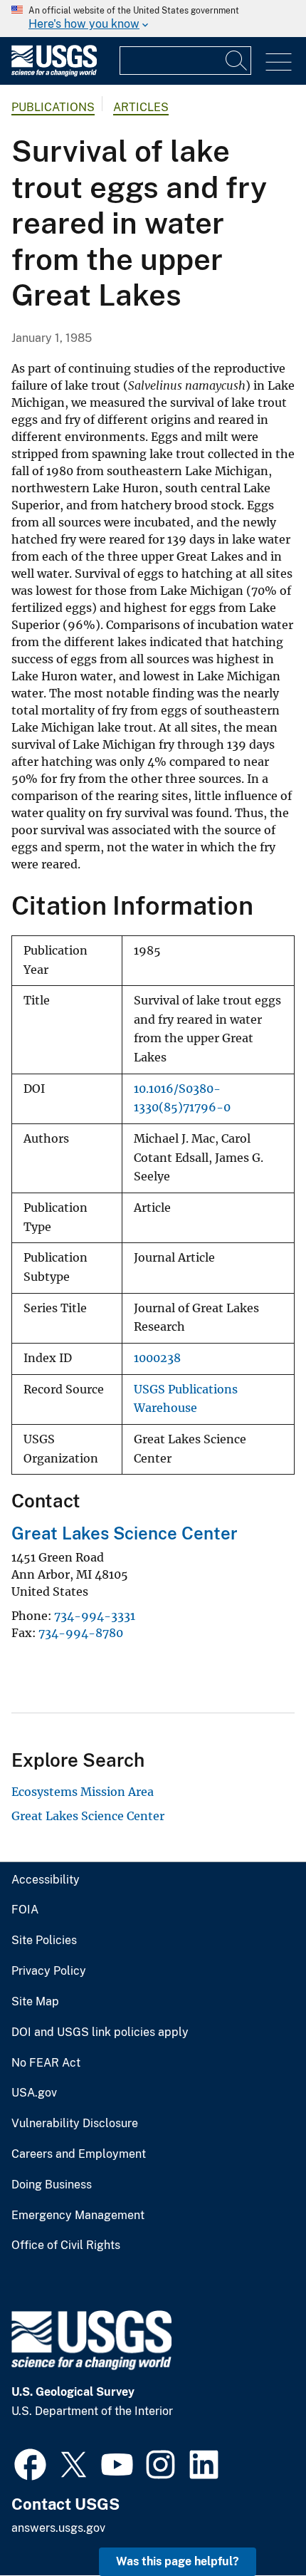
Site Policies (44, 1941)
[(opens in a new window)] (30, 2463)
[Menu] (279, 62)
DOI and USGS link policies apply (100, 2032)
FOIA (25, 1910)
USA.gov (34, 2093)
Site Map (35, 2002)
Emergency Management (78, 2216)
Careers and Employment (79, 2154)
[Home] (54, 73)
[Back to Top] (254, 2524)
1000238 (157, 1358)
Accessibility (46, 1880)
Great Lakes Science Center (125, 1533)
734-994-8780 (81, 1633)
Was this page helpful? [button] (178, 2561)
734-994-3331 (95, 1616)
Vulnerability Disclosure (75, 2124)
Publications (53, 107)
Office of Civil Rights (66, 2245)
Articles (141, 107)
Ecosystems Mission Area (83, 1792)
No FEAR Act (46, 2063)
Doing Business (52, 2185)
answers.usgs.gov (58, 2528)
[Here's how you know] (153, 19)
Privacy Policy (49, 1971)
